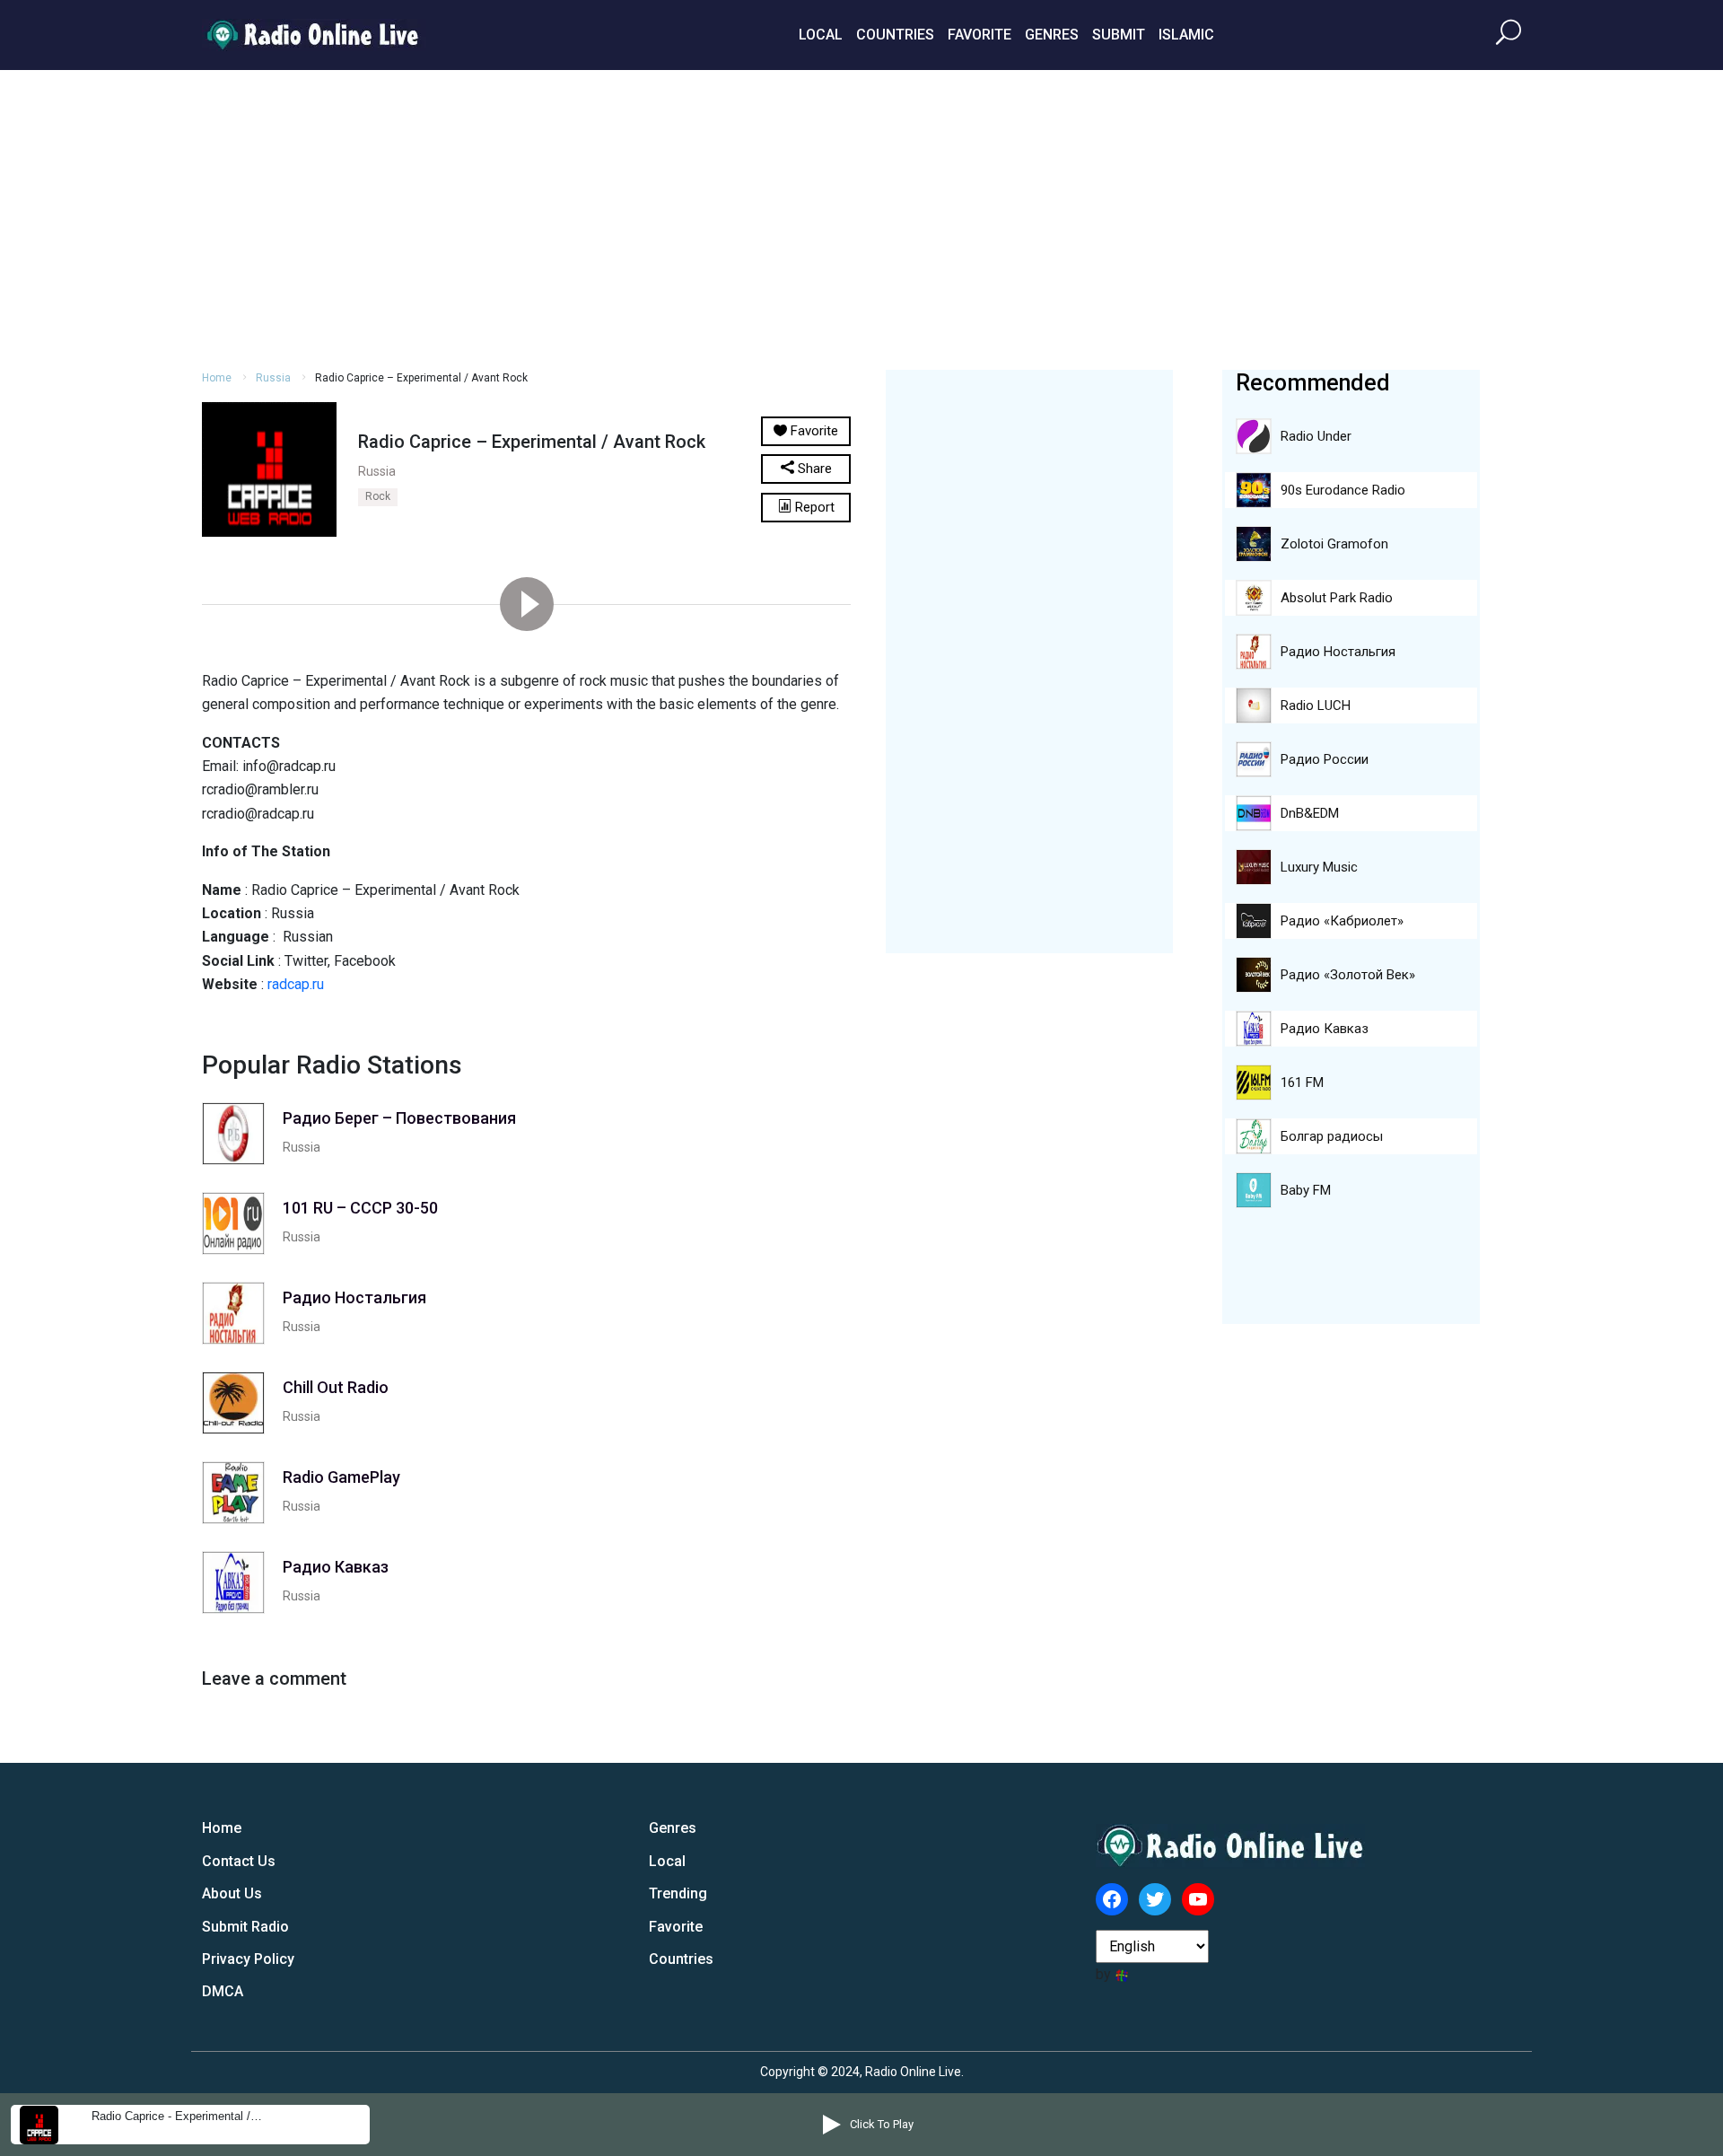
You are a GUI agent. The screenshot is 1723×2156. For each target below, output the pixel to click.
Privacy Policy (248, 1959)
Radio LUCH (1316, 706)
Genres (1052, 35)
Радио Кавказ (1325, 1029)
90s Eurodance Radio (1343, 490)
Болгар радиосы (1332, 1136)
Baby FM (1306, 1190)
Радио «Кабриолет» (1342, 921)
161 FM (1302, 1082)
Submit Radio (245, 1927)
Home (217, 378)
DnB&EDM (1310, 813)
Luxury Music (1319, 867)
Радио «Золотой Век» (1348, 975)
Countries (895, 35)
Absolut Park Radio (1337, 598)
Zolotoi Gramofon (1334, 544)
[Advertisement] (861, 217)
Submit (1119, 35)
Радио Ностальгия (1338, 652)
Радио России (1325, 759)
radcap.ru (296, 984)
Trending (678, 1893)
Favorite (980, 35)
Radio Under (1316, 436)
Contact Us (239, 1861)
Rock (378, 496)
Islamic (1186, 35)
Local (821, 35)
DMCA (223, 1991)
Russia (273, 378)
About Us (232, 1893)
